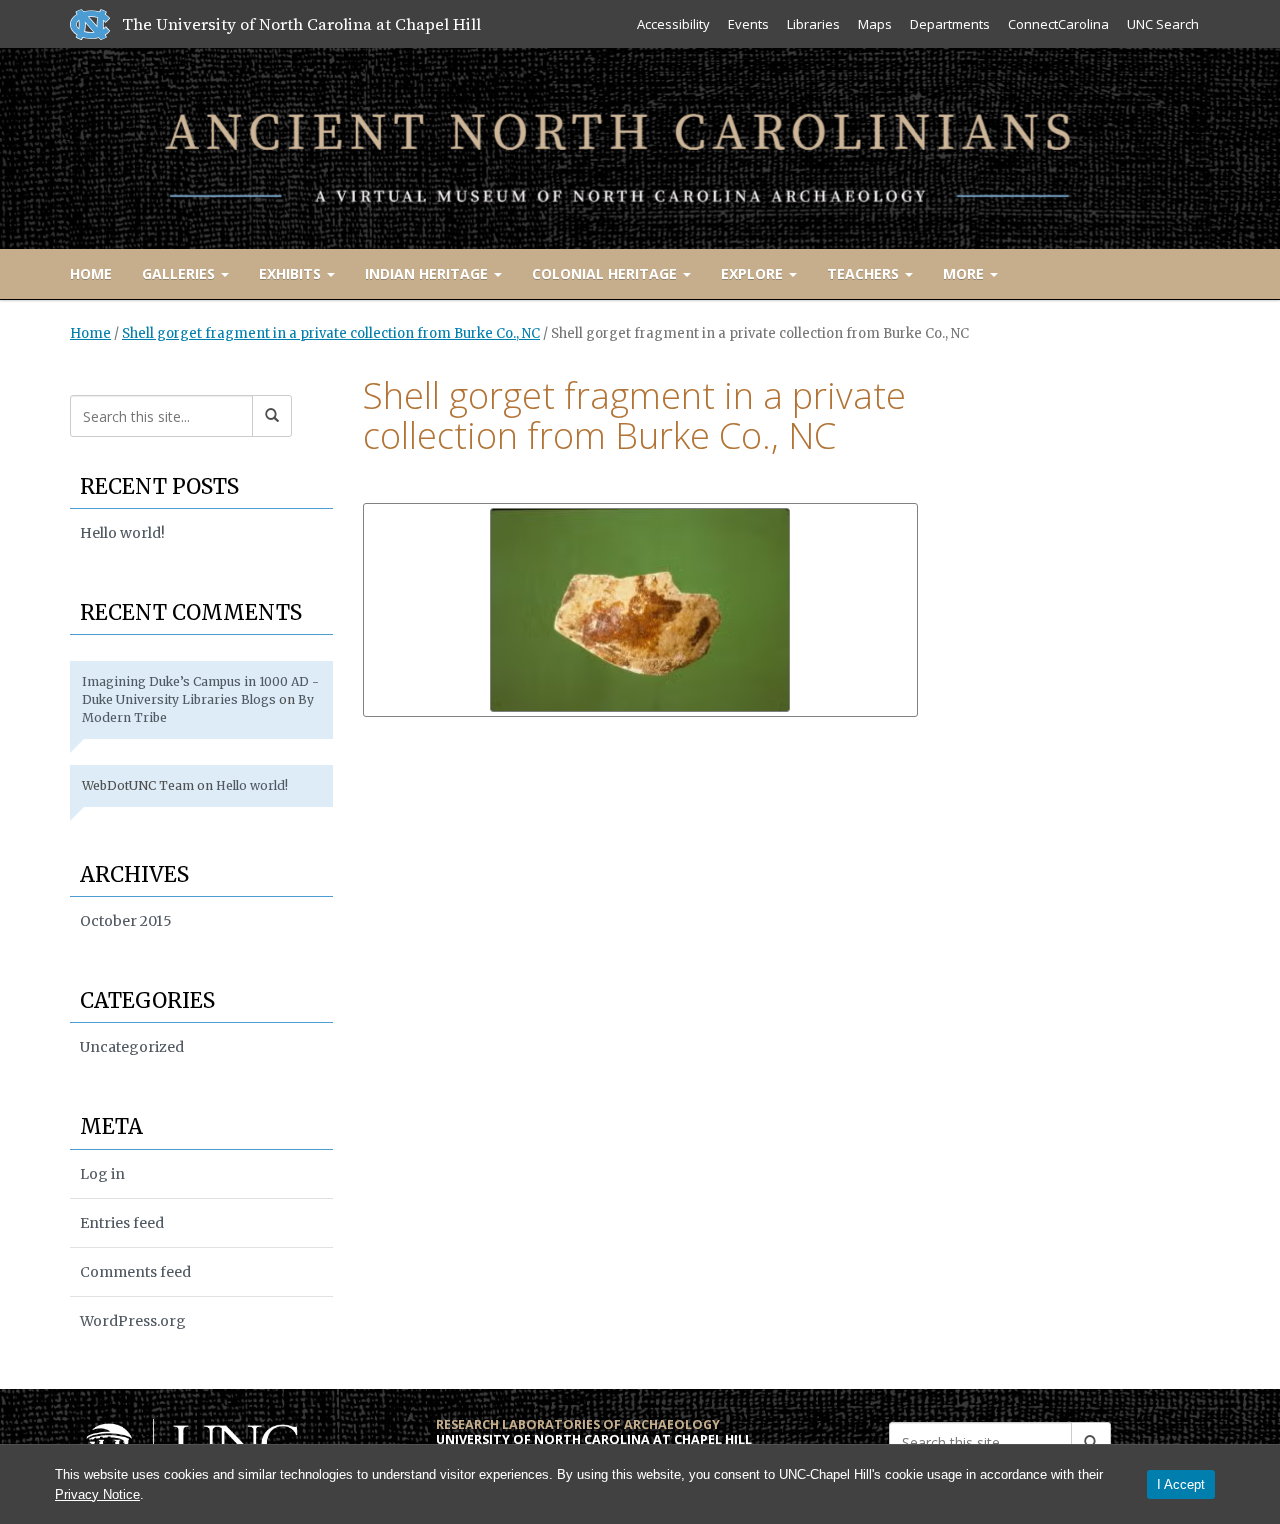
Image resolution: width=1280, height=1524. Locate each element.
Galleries (180, 273)
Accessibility (673, 24)
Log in (102, 1174)
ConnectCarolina (1058, 24)
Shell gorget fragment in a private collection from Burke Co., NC (331, 333)
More (965, 273)
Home (91, 273)
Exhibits (292, 273)
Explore (754, 273)
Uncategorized (132, 1047)
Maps (875, 24)
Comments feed (135, 1272)
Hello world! (122, 533)
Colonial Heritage (606, 273)
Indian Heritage (428, 273)
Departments (950, 24)
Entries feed (122, 1223)
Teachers (865, 273)
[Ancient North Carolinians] (640, 144)
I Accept (1181, 1484)
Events (748, 24)
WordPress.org (133, 1321)
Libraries (813, 24)
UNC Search (1163, 24)
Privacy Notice (97, 1494)
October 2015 (126, 921)
